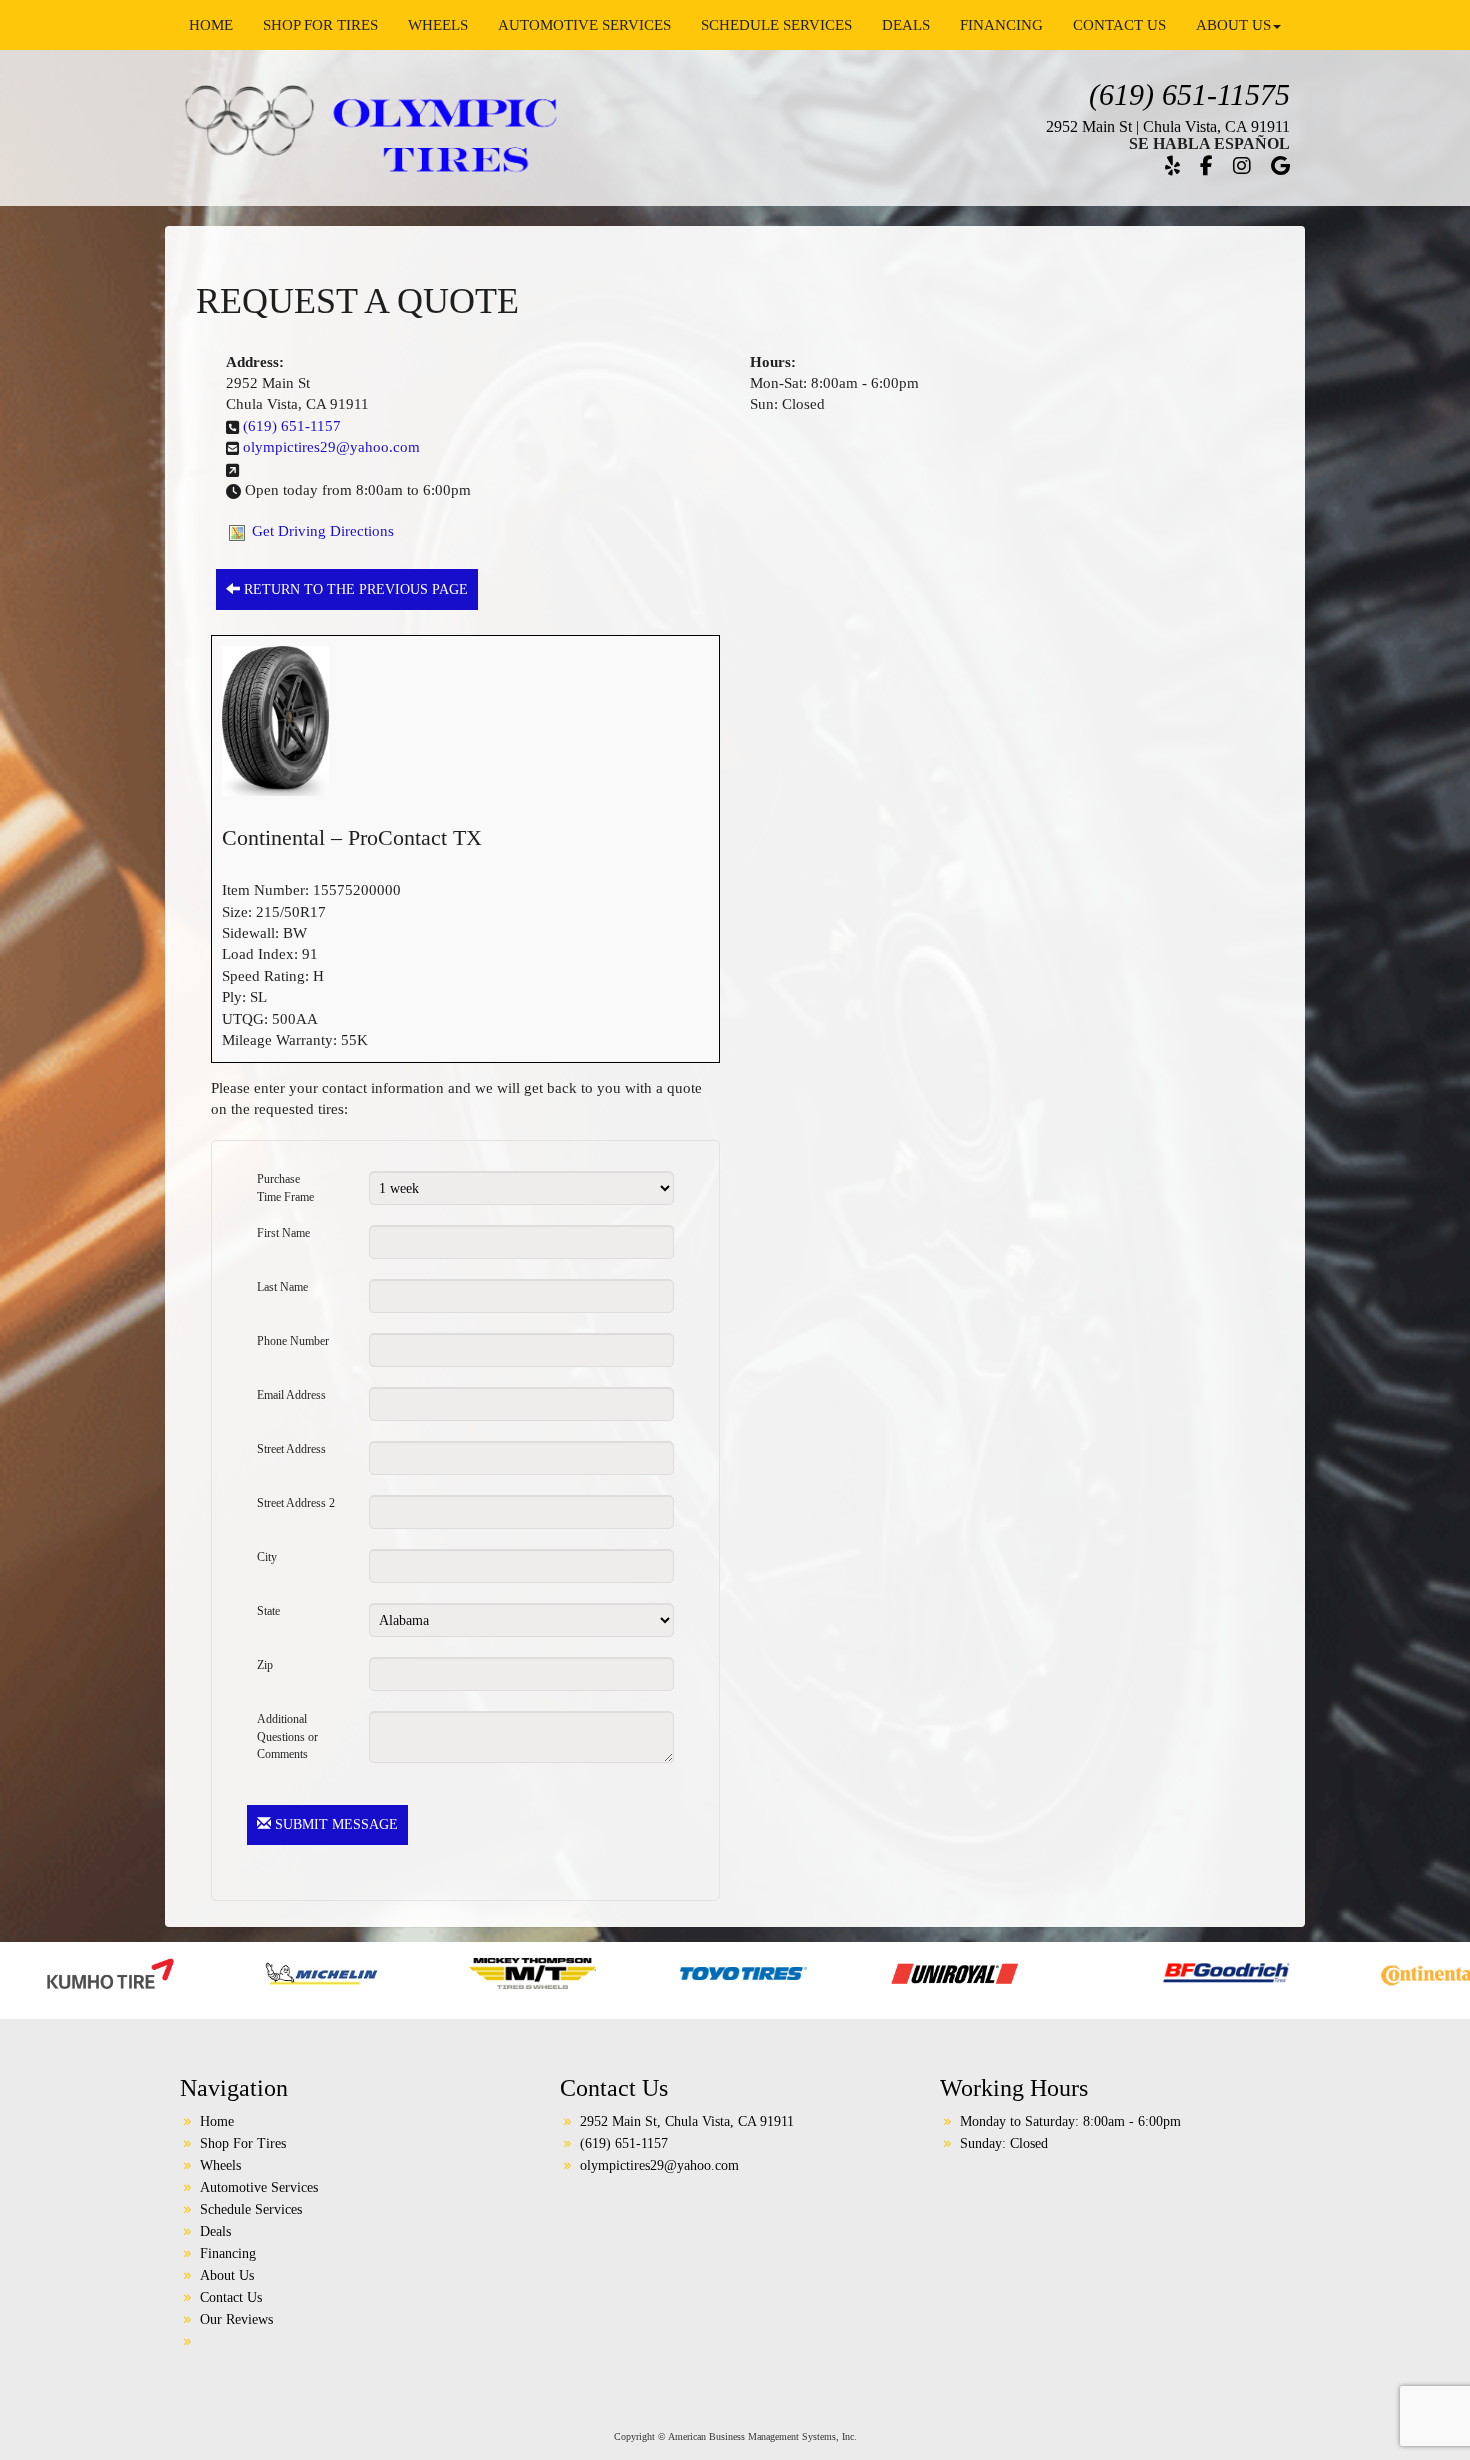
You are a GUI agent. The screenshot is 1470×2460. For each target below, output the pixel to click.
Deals (906, 25)
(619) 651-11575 (1189, 94)
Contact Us (1119, 25)
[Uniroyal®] (725, 1972)
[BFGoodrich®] (997, 1972)
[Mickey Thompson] (303, 1972)
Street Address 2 (296, 1503)
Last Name (282, 1287)
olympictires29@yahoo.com (331, 447)
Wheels (438, 25)
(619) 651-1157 (292, 426)
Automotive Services (584, 25)
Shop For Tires (320, 25)
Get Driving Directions (323, 531)
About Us (1233, 25)
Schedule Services (776, 25)
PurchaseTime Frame (285, 1187)
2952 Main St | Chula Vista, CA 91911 (1168, 126)
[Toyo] (514, 1972)
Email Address (291, 1395)
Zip (265, 1665)
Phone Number (293, 1341)
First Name (283, 1233)
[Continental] (1208, 1972)
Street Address (291, 1449)
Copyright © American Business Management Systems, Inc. (735, 2436)
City (267, 1557)
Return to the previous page (354, 589)
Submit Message (334, 1824)
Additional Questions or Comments (287, 1728)
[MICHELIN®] (92, 1972)
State (268, 1611)
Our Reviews (236, 2319)
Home (211, 25)
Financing (1001, 25)
